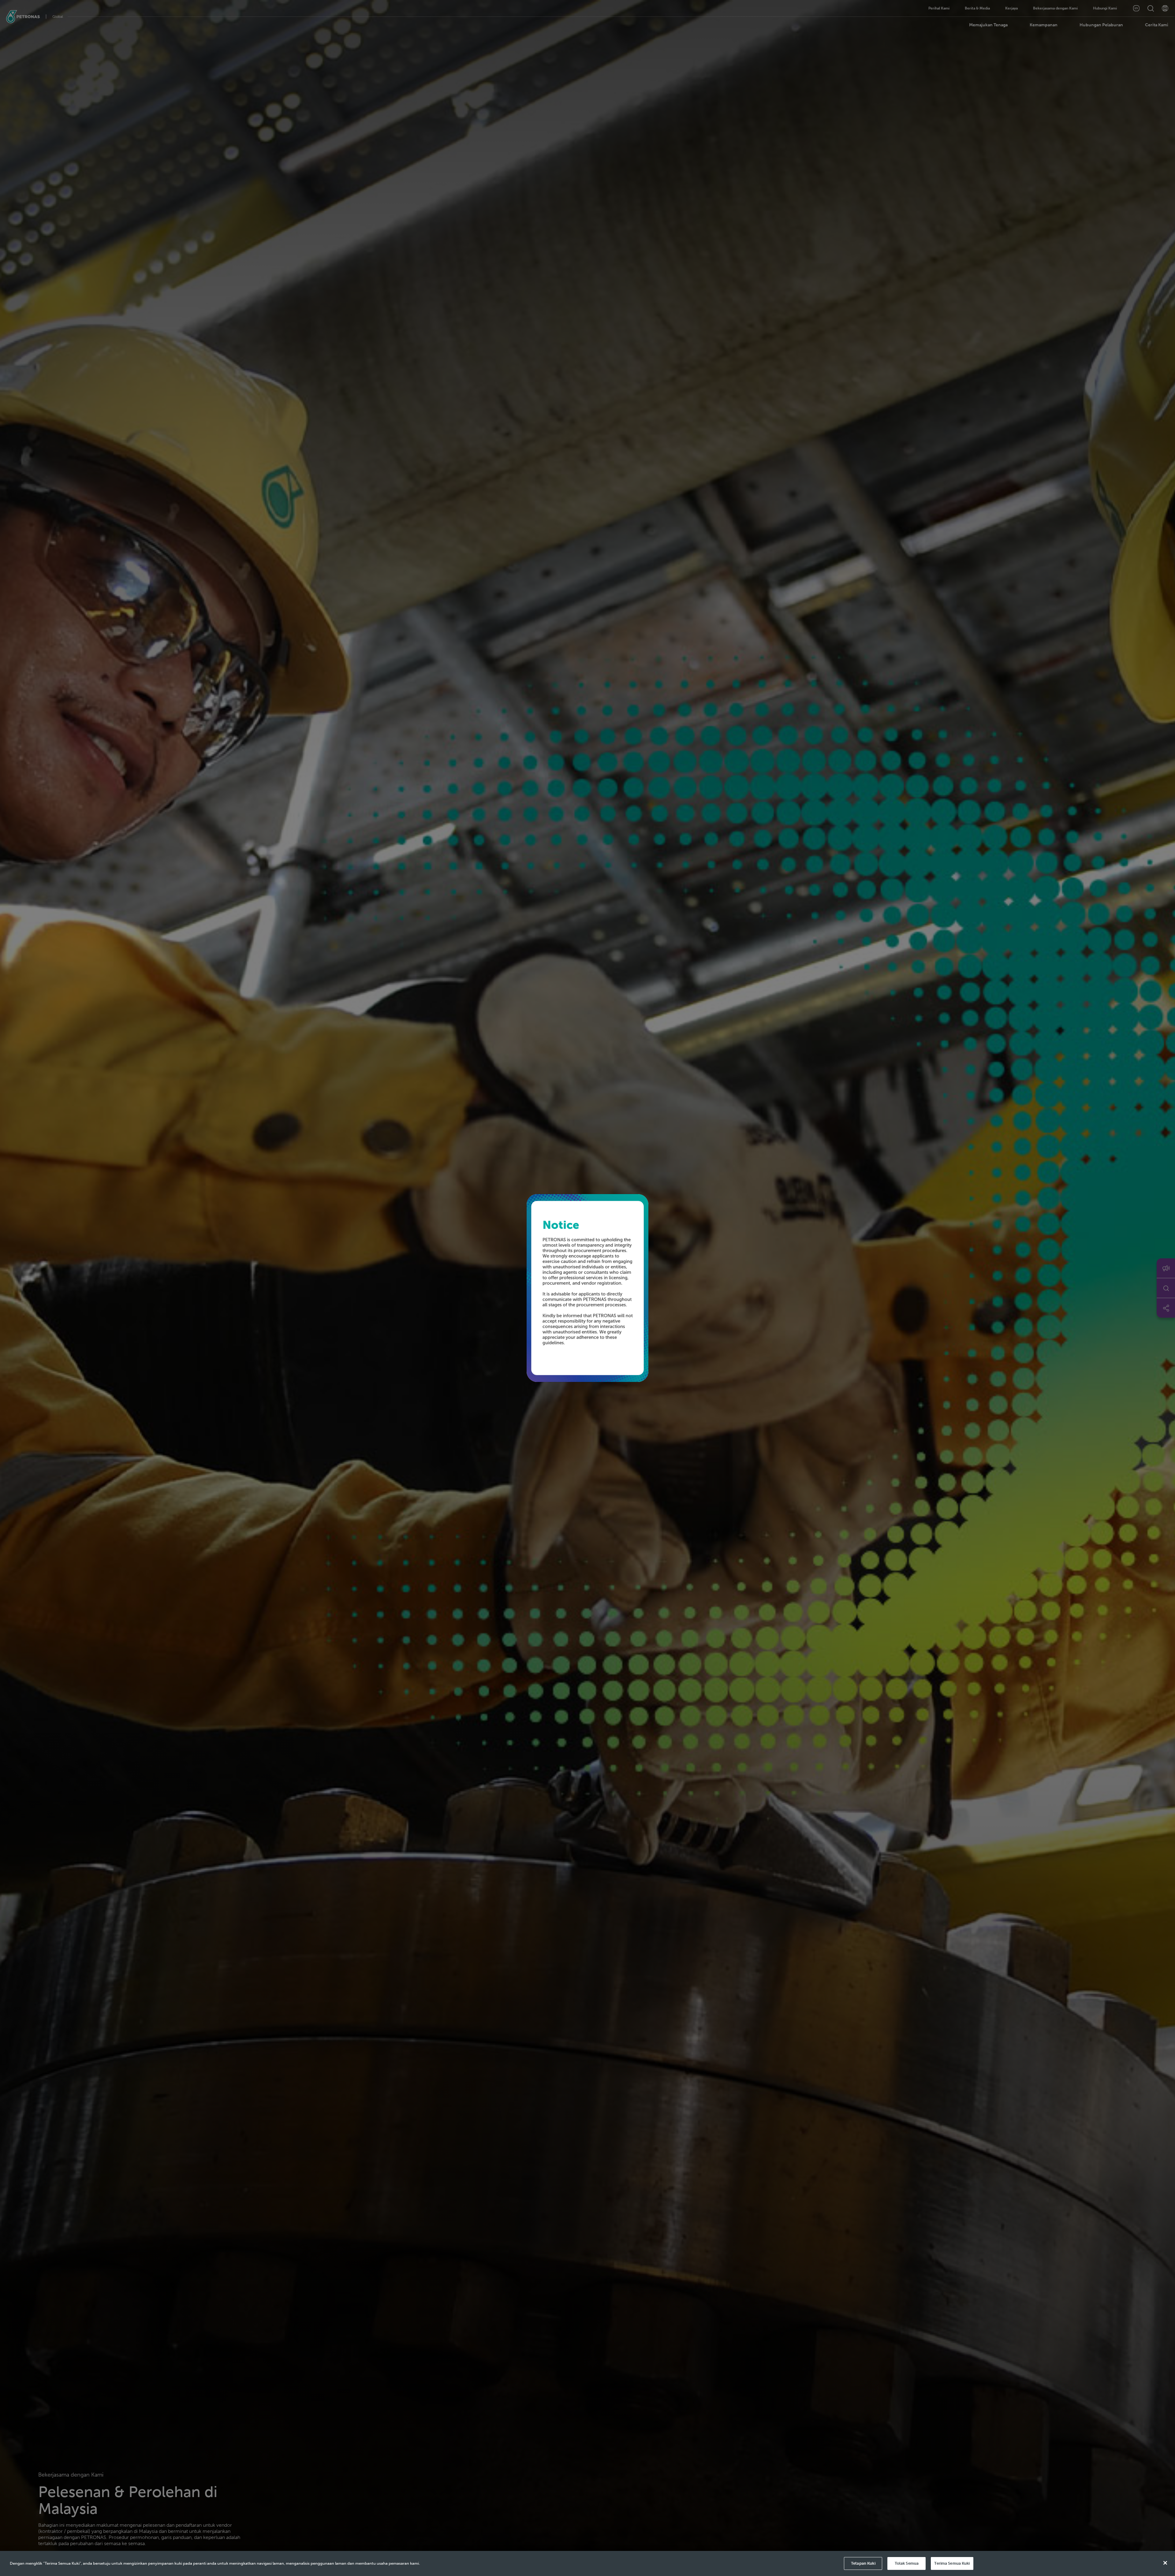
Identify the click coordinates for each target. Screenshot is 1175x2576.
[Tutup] (1165, 2563)
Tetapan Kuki (863, 2563)
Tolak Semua (907, 2563)
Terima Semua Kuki (952, 2563)
